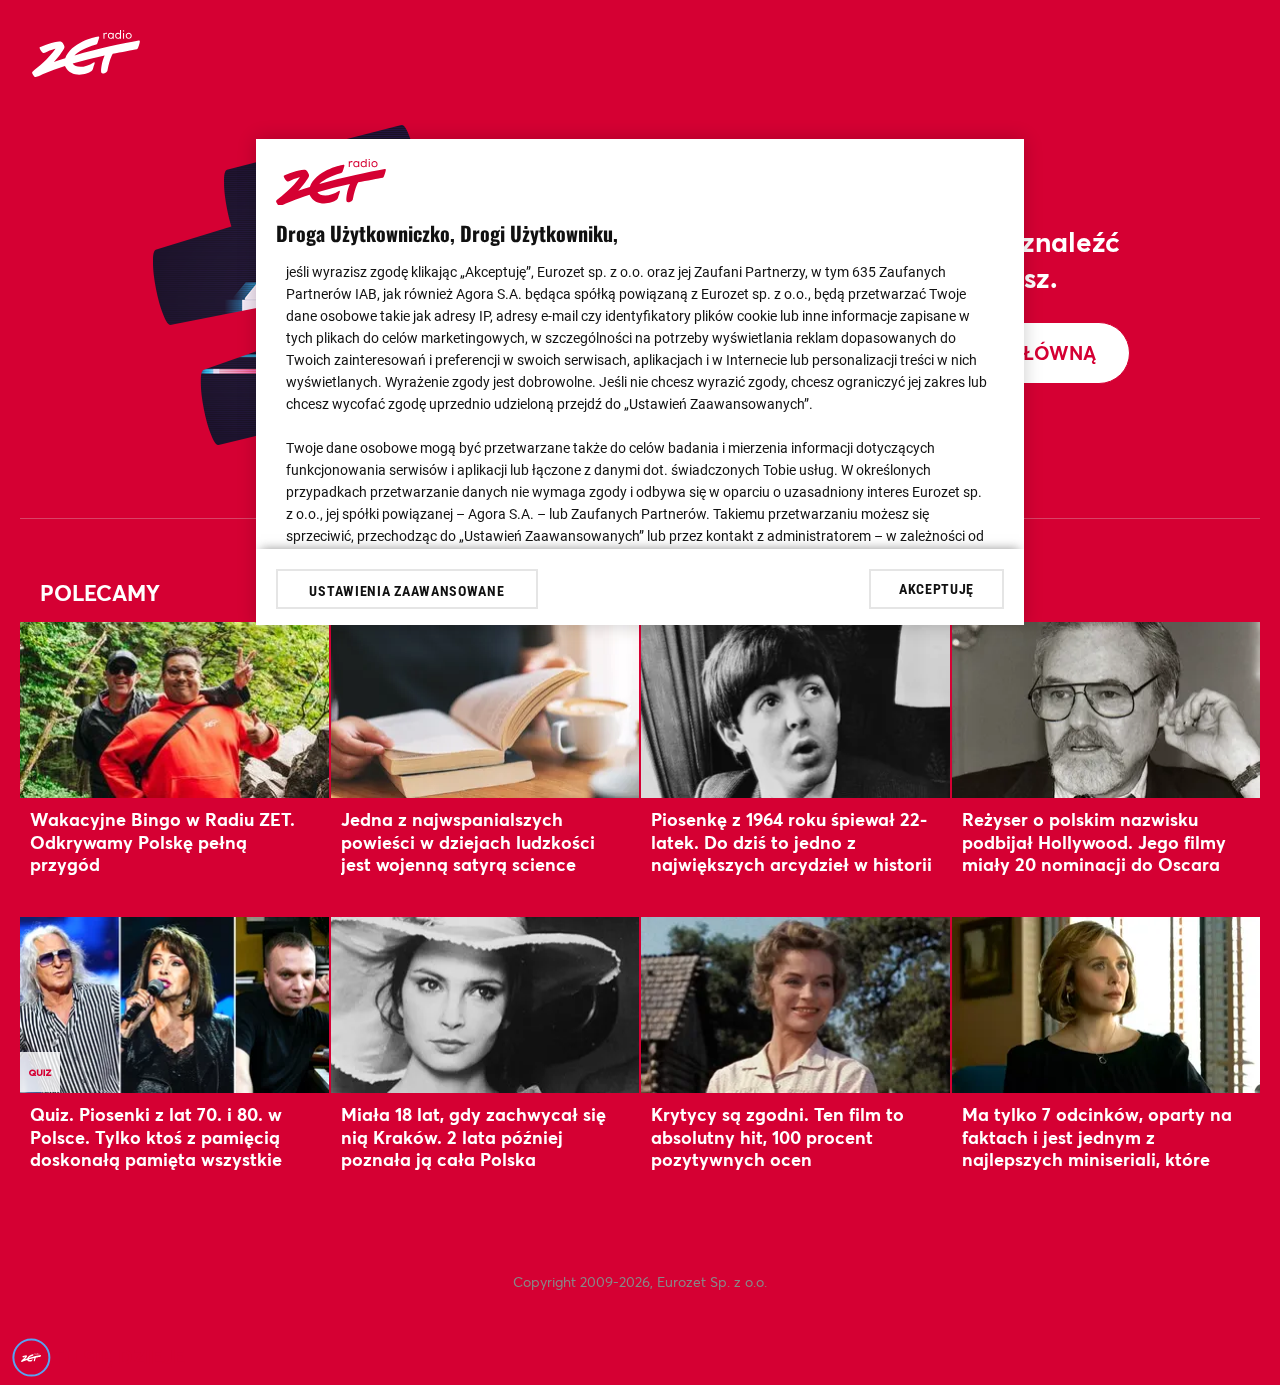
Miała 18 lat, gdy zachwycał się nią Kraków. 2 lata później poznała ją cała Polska (473, 1136)
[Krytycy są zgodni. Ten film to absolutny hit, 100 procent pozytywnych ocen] (795, 1004)
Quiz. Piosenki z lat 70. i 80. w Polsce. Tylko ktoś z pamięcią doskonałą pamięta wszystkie (156, 1136)
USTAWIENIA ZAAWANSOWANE (406, 591)
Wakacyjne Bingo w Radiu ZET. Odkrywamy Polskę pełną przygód (162, 841)
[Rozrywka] (86, 70)
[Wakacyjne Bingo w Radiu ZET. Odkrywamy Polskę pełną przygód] (174, 709)
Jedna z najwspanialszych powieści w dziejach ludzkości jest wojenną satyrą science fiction (468, 852)
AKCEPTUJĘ (936, 588)
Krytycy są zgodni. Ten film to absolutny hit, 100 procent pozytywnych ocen (777, 1136)
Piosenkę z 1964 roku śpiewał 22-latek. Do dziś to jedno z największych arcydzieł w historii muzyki (791, 852)
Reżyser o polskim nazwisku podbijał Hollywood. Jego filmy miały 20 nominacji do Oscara (1094, 841)
